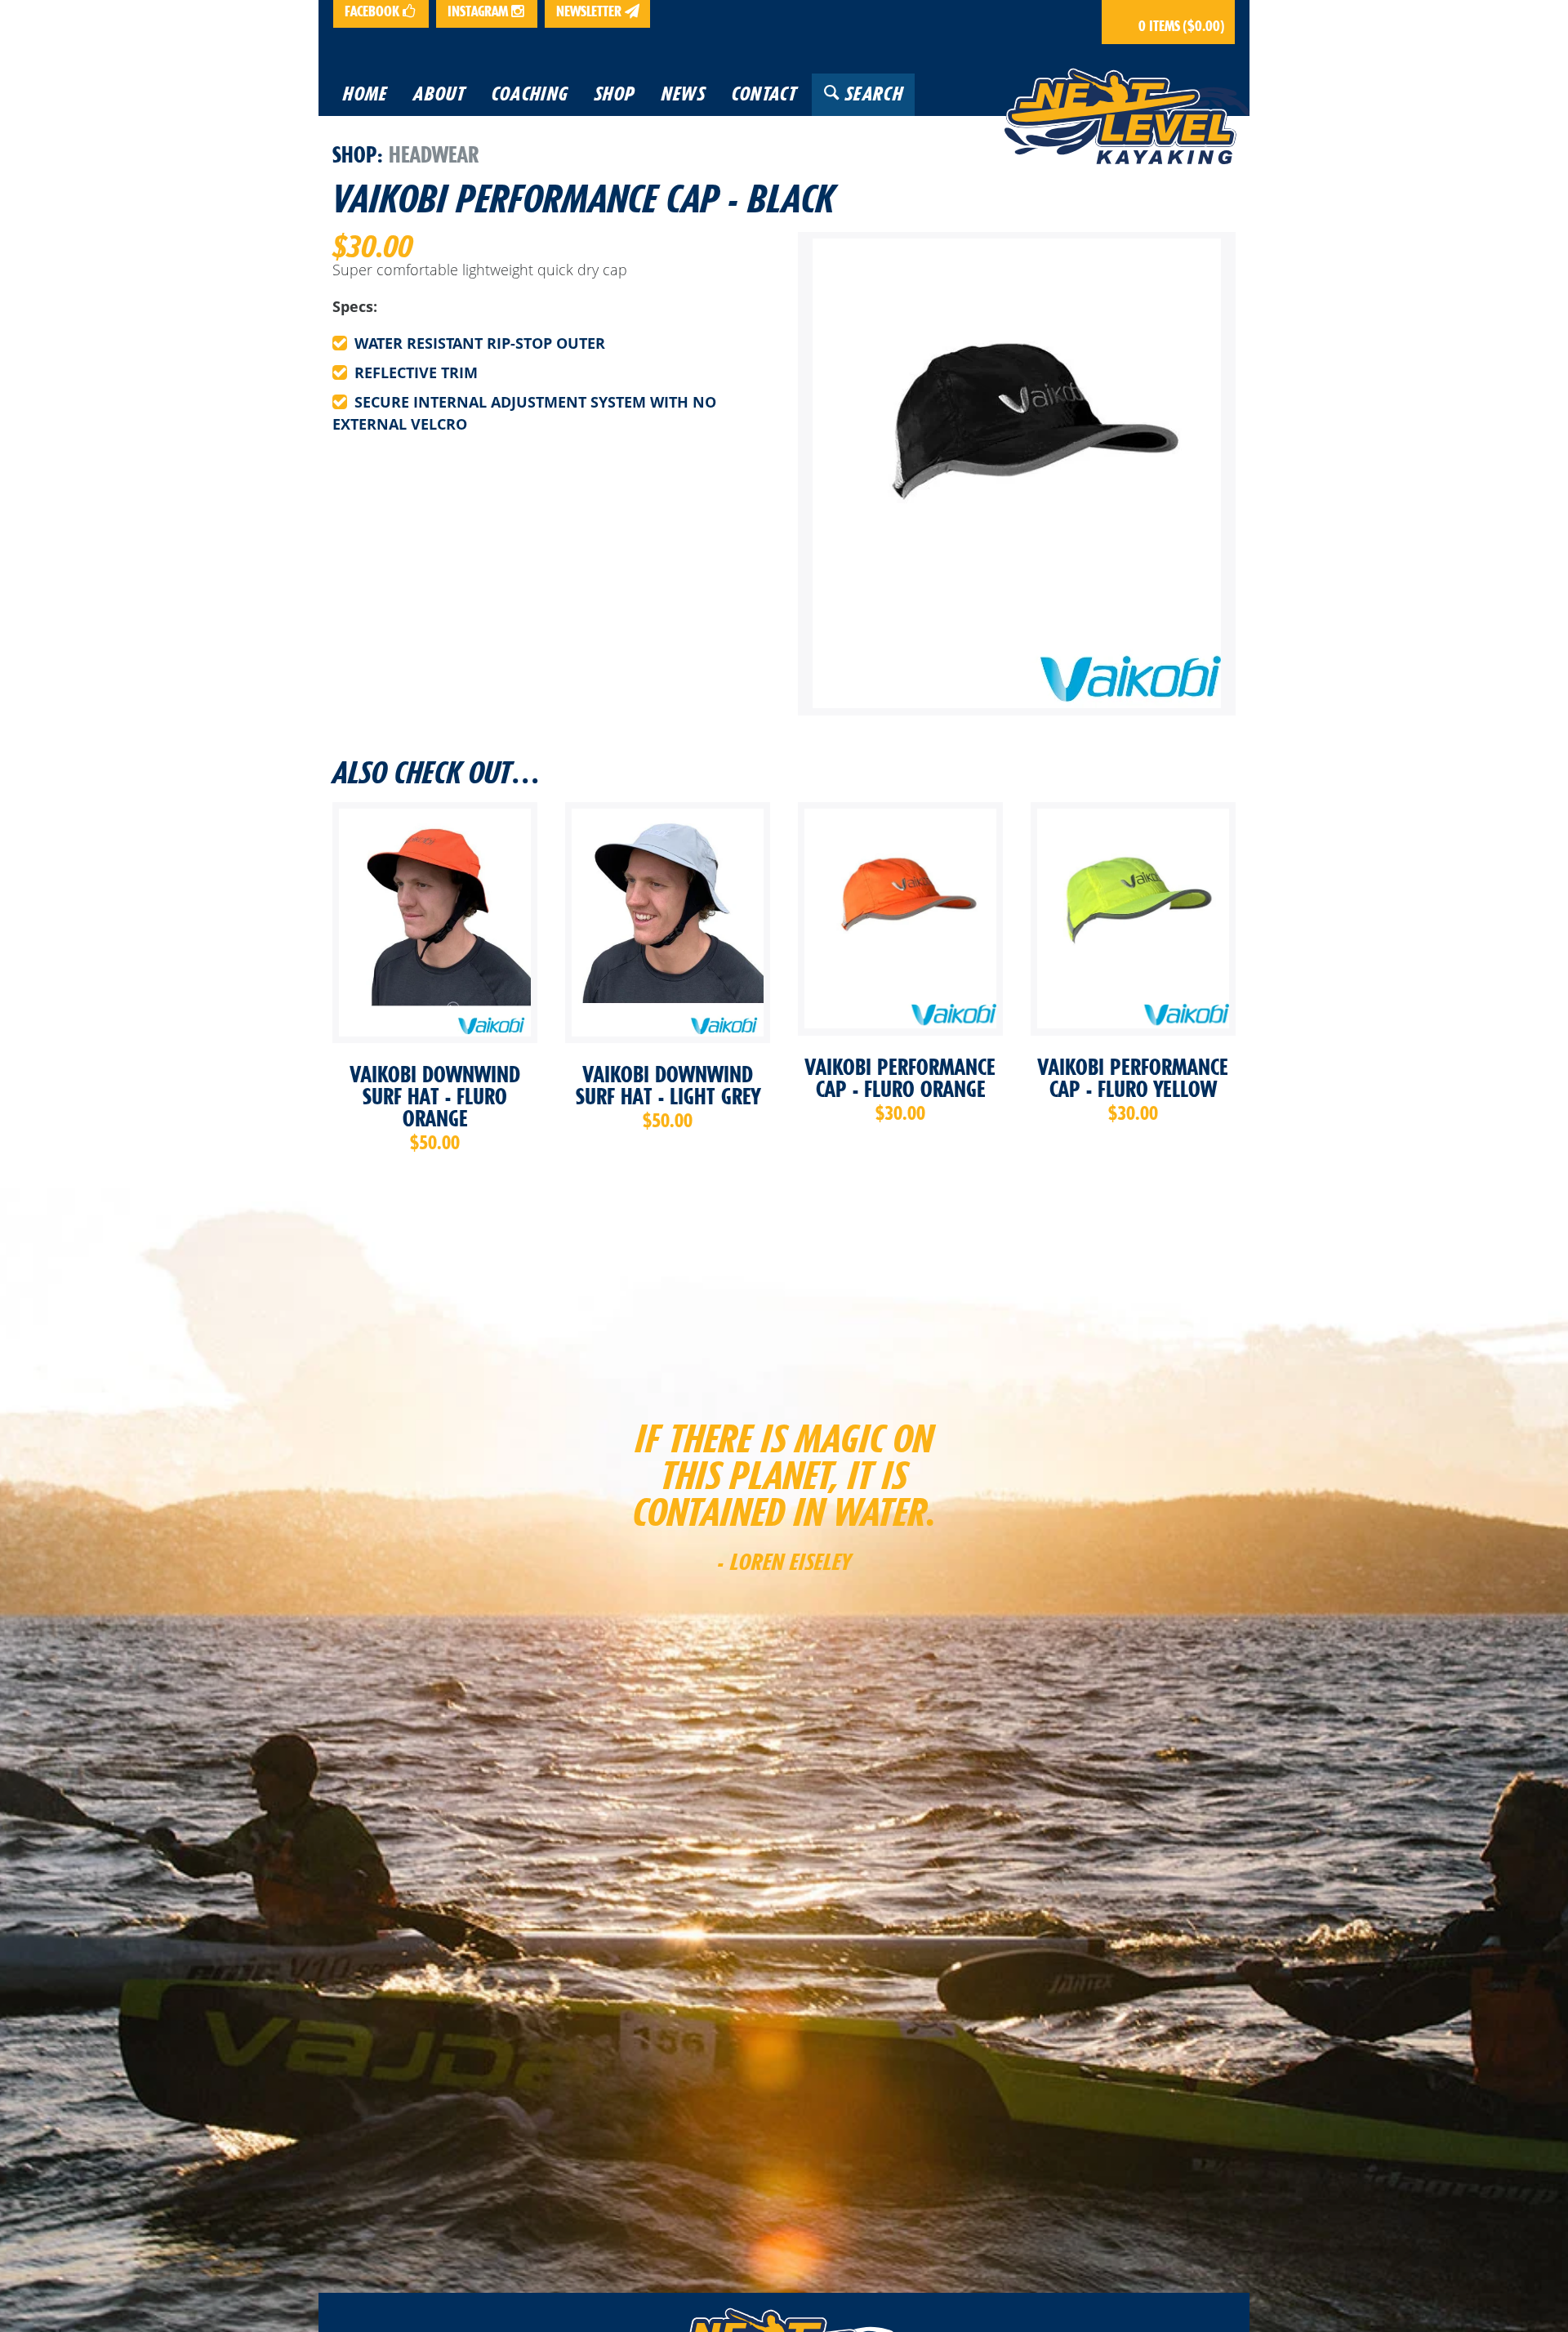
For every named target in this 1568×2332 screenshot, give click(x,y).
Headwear (434, 154)
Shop (355, 154)
